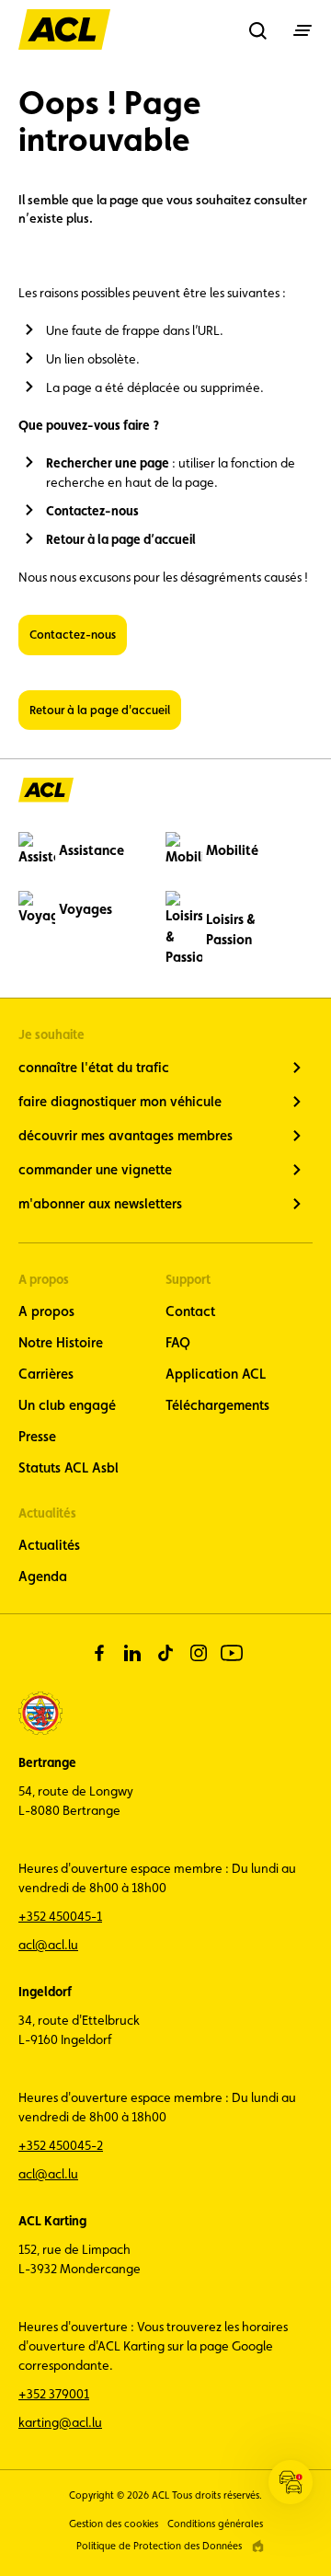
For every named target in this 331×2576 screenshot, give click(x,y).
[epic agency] (258, 2546)
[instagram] (199, 1653)
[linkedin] (132, 1653)
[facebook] (99, 1653)
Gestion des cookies (114, 2524)
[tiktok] (165, 1653)
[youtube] (232, 1653)
